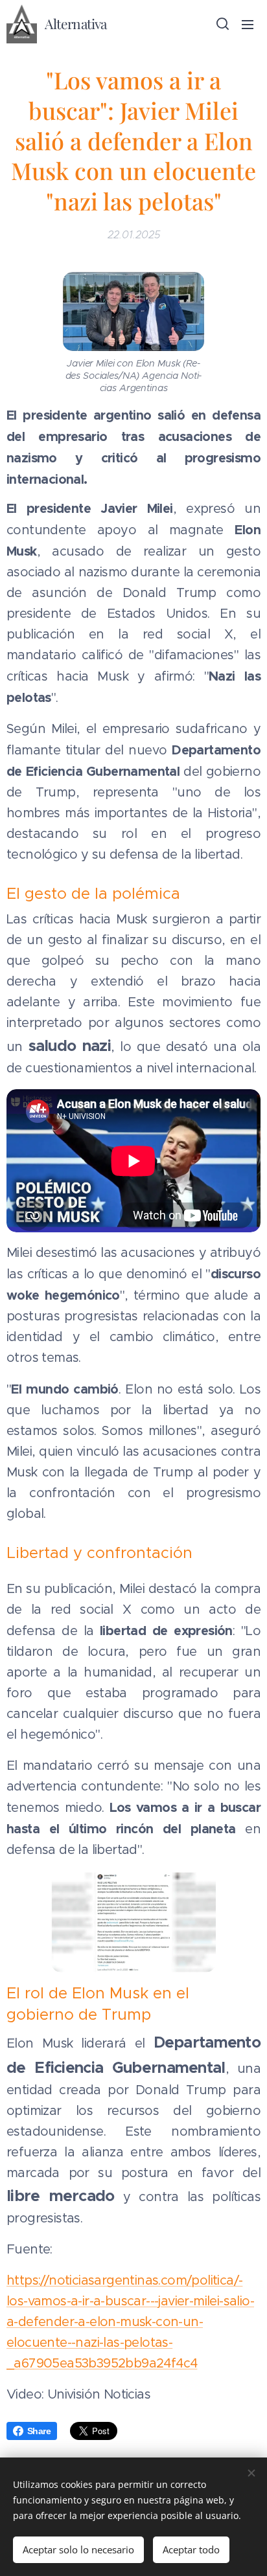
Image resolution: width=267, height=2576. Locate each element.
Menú (248, 24)
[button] (222, 24)
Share (39, 2431)
